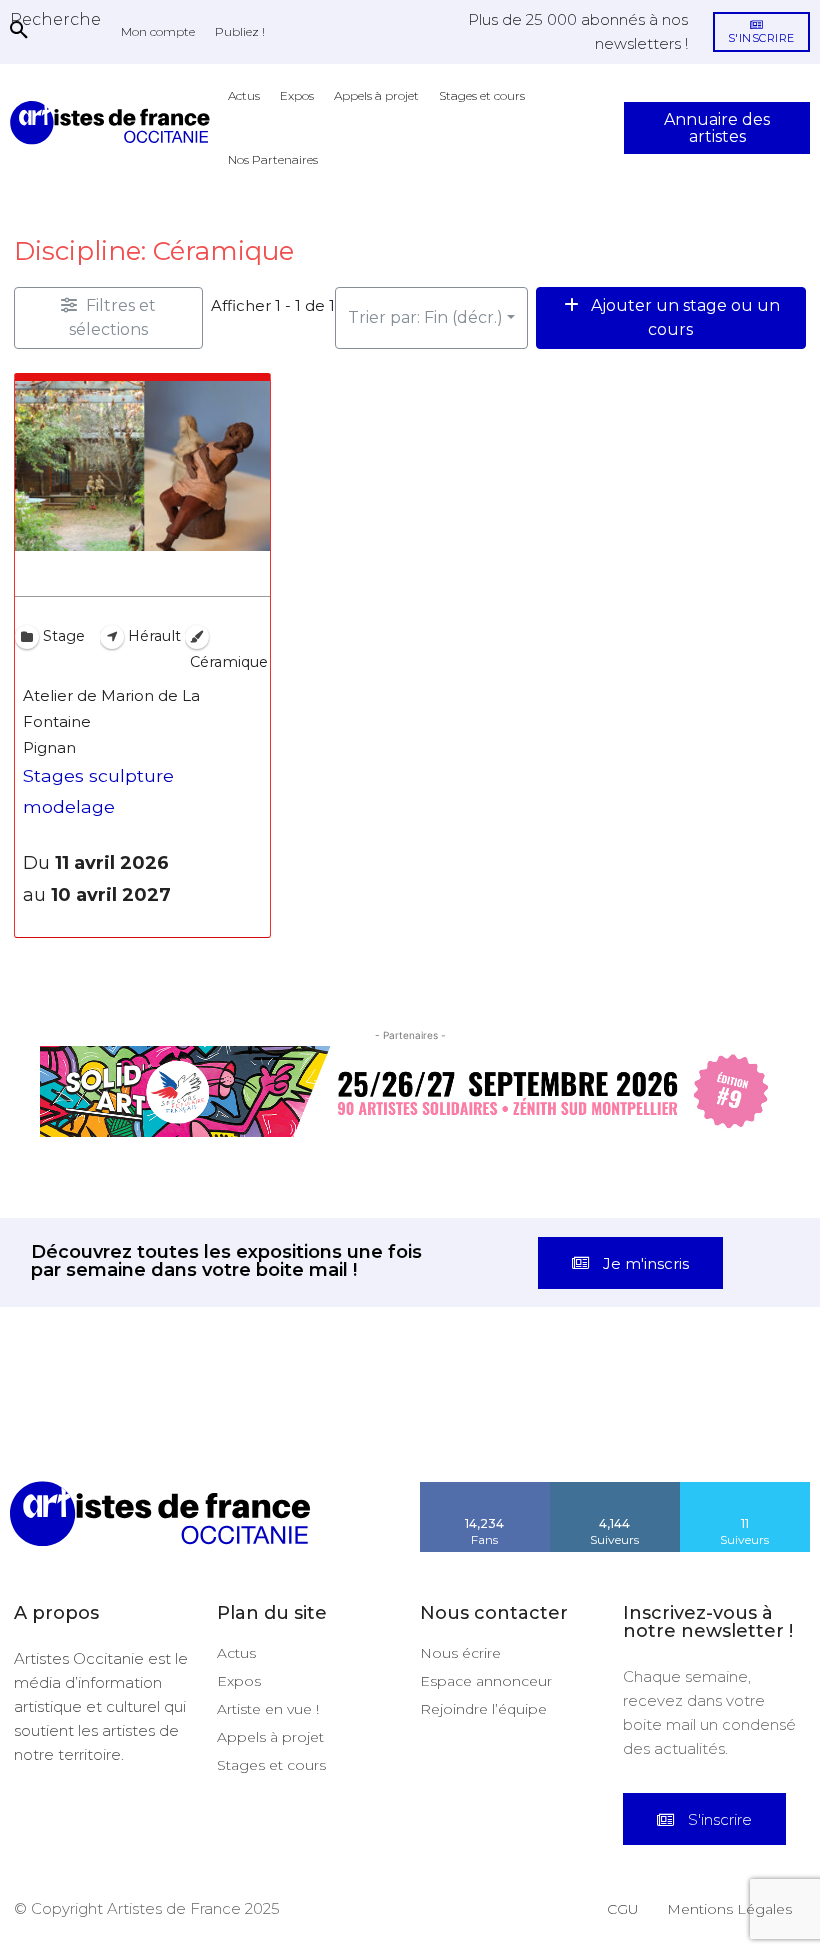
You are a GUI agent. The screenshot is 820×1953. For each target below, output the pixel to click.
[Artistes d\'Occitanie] (114, 122)
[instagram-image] (51, 1429)
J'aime (485, 1489)
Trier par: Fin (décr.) (425, 317)
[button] (55, 19)
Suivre (615, 1489)
